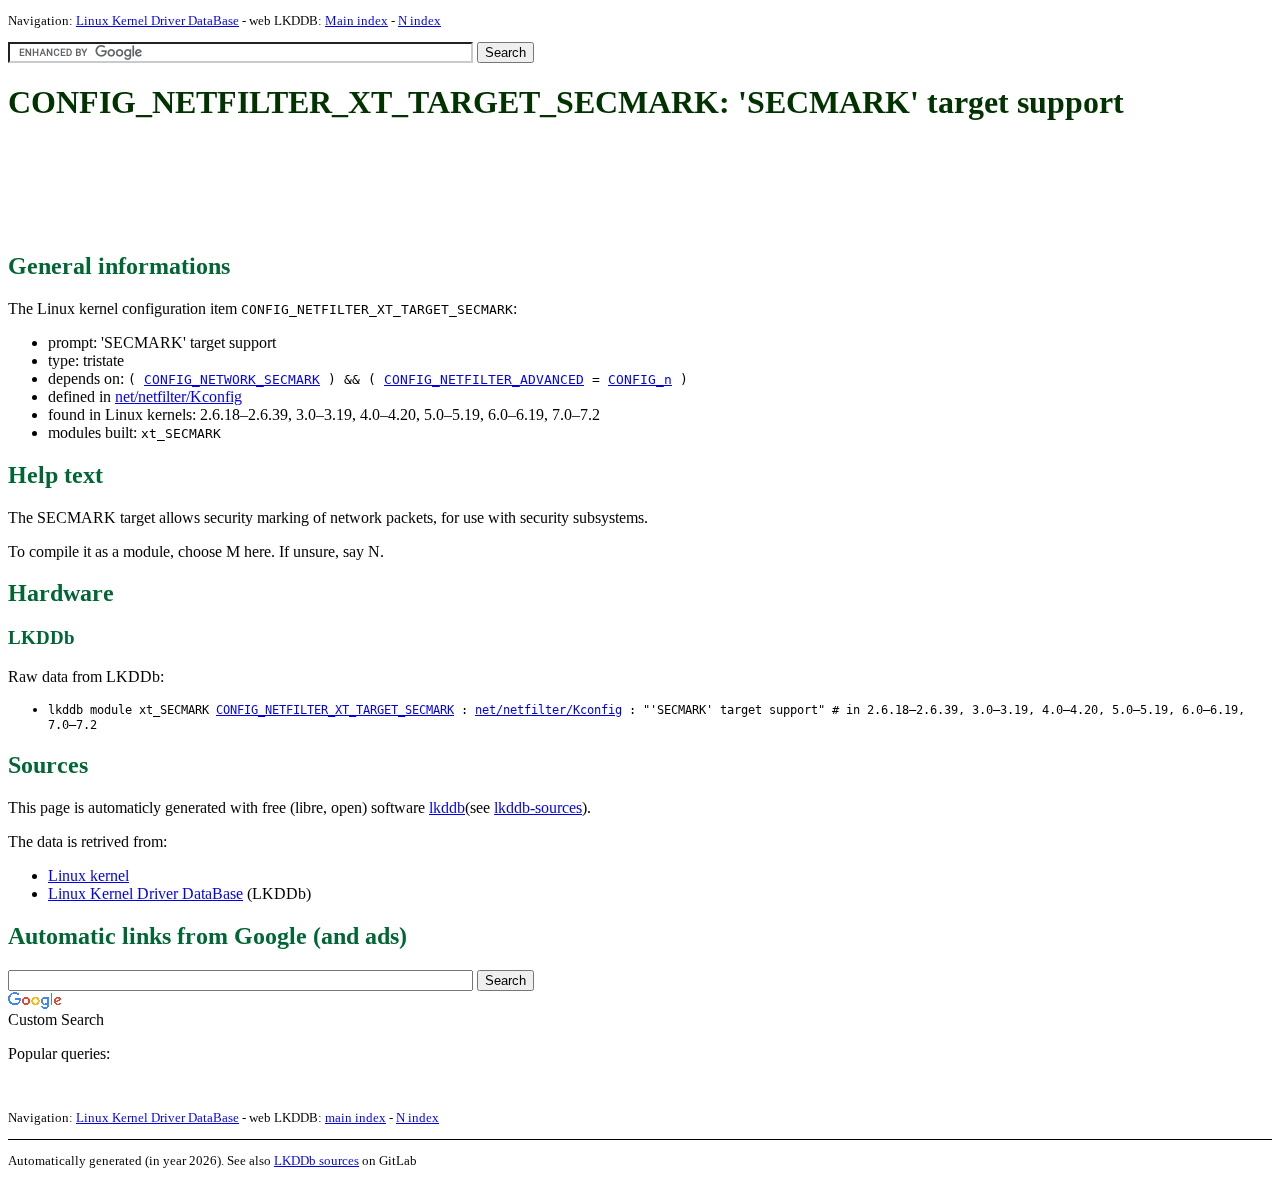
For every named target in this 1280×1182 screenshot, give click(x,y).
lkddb (447, 807)
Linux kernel (88, 875)
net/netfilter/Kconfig (178, 396)
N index (419, 20)
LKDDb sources (316, 1160)
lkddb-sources (538, 807)
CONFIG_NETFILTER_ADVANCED (484, 379)
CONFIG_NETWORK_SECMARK (232, 379)
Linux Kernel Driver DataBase (157, 20)
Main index (356, 20)
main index (355, 1117)
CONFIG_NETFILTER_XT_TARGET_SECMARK (335, 710)
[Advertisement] (372, 188)
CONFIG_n (640, 379)
